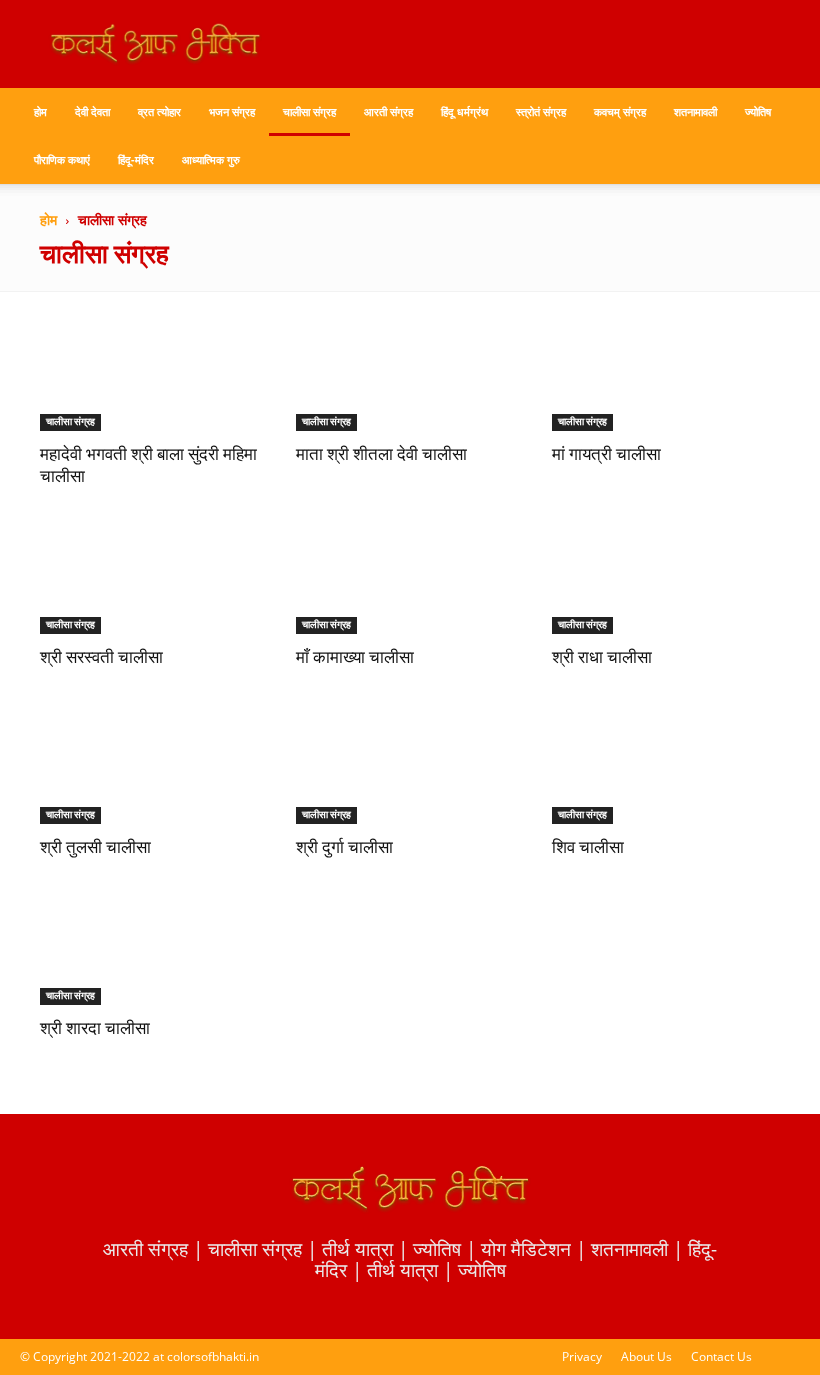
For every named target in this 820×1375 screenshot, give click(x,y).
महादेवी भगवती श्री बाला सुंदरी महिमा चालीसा (148, 466)
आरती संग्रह (388, 111)
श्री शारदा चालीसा (95, 1029)
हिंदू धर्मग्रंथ (464, 111)
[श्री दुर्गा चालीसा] (410, 767)
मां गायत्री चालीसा (606, 455)
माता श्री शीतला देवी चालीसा (381, 455)
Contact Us (721, 1356)
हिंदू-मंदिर (136, 159)
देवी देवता (92, 111)
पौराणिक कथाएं (62, 159)
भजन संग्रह (232, 111)
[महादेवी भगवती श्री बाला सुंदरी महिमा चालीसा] (154, 374)
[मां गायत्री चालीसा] (666, 374)
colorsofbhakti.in (213, 1356)
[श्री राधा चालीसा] (666, 578)
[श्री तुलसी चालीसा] (154, 767)
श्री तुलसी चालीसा (95, 848)
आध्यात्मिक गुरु (211, 159)
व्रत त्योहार (159, 111)
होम (40, 111)
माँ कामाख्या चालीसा (355, 658)
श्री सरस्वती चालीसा (101, 658)
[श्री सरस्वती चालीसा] (154, 578)
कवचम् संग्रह (620, 111)
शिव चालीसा (588, 848)
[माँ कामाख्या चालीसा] (410, 578)
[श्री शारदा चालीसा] (154, 949)
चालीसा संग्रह (309, 111)
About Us (646, 1356)
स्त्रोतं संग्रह (541, 111)
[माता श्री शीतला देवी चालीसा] (410, 374)
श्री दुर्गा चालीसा (344, 848)
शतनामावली (695, 111)
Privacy (582, 1356)
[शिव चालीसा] (666, 767)
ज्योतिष (758, 111)
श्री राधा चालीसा (602, 658)
